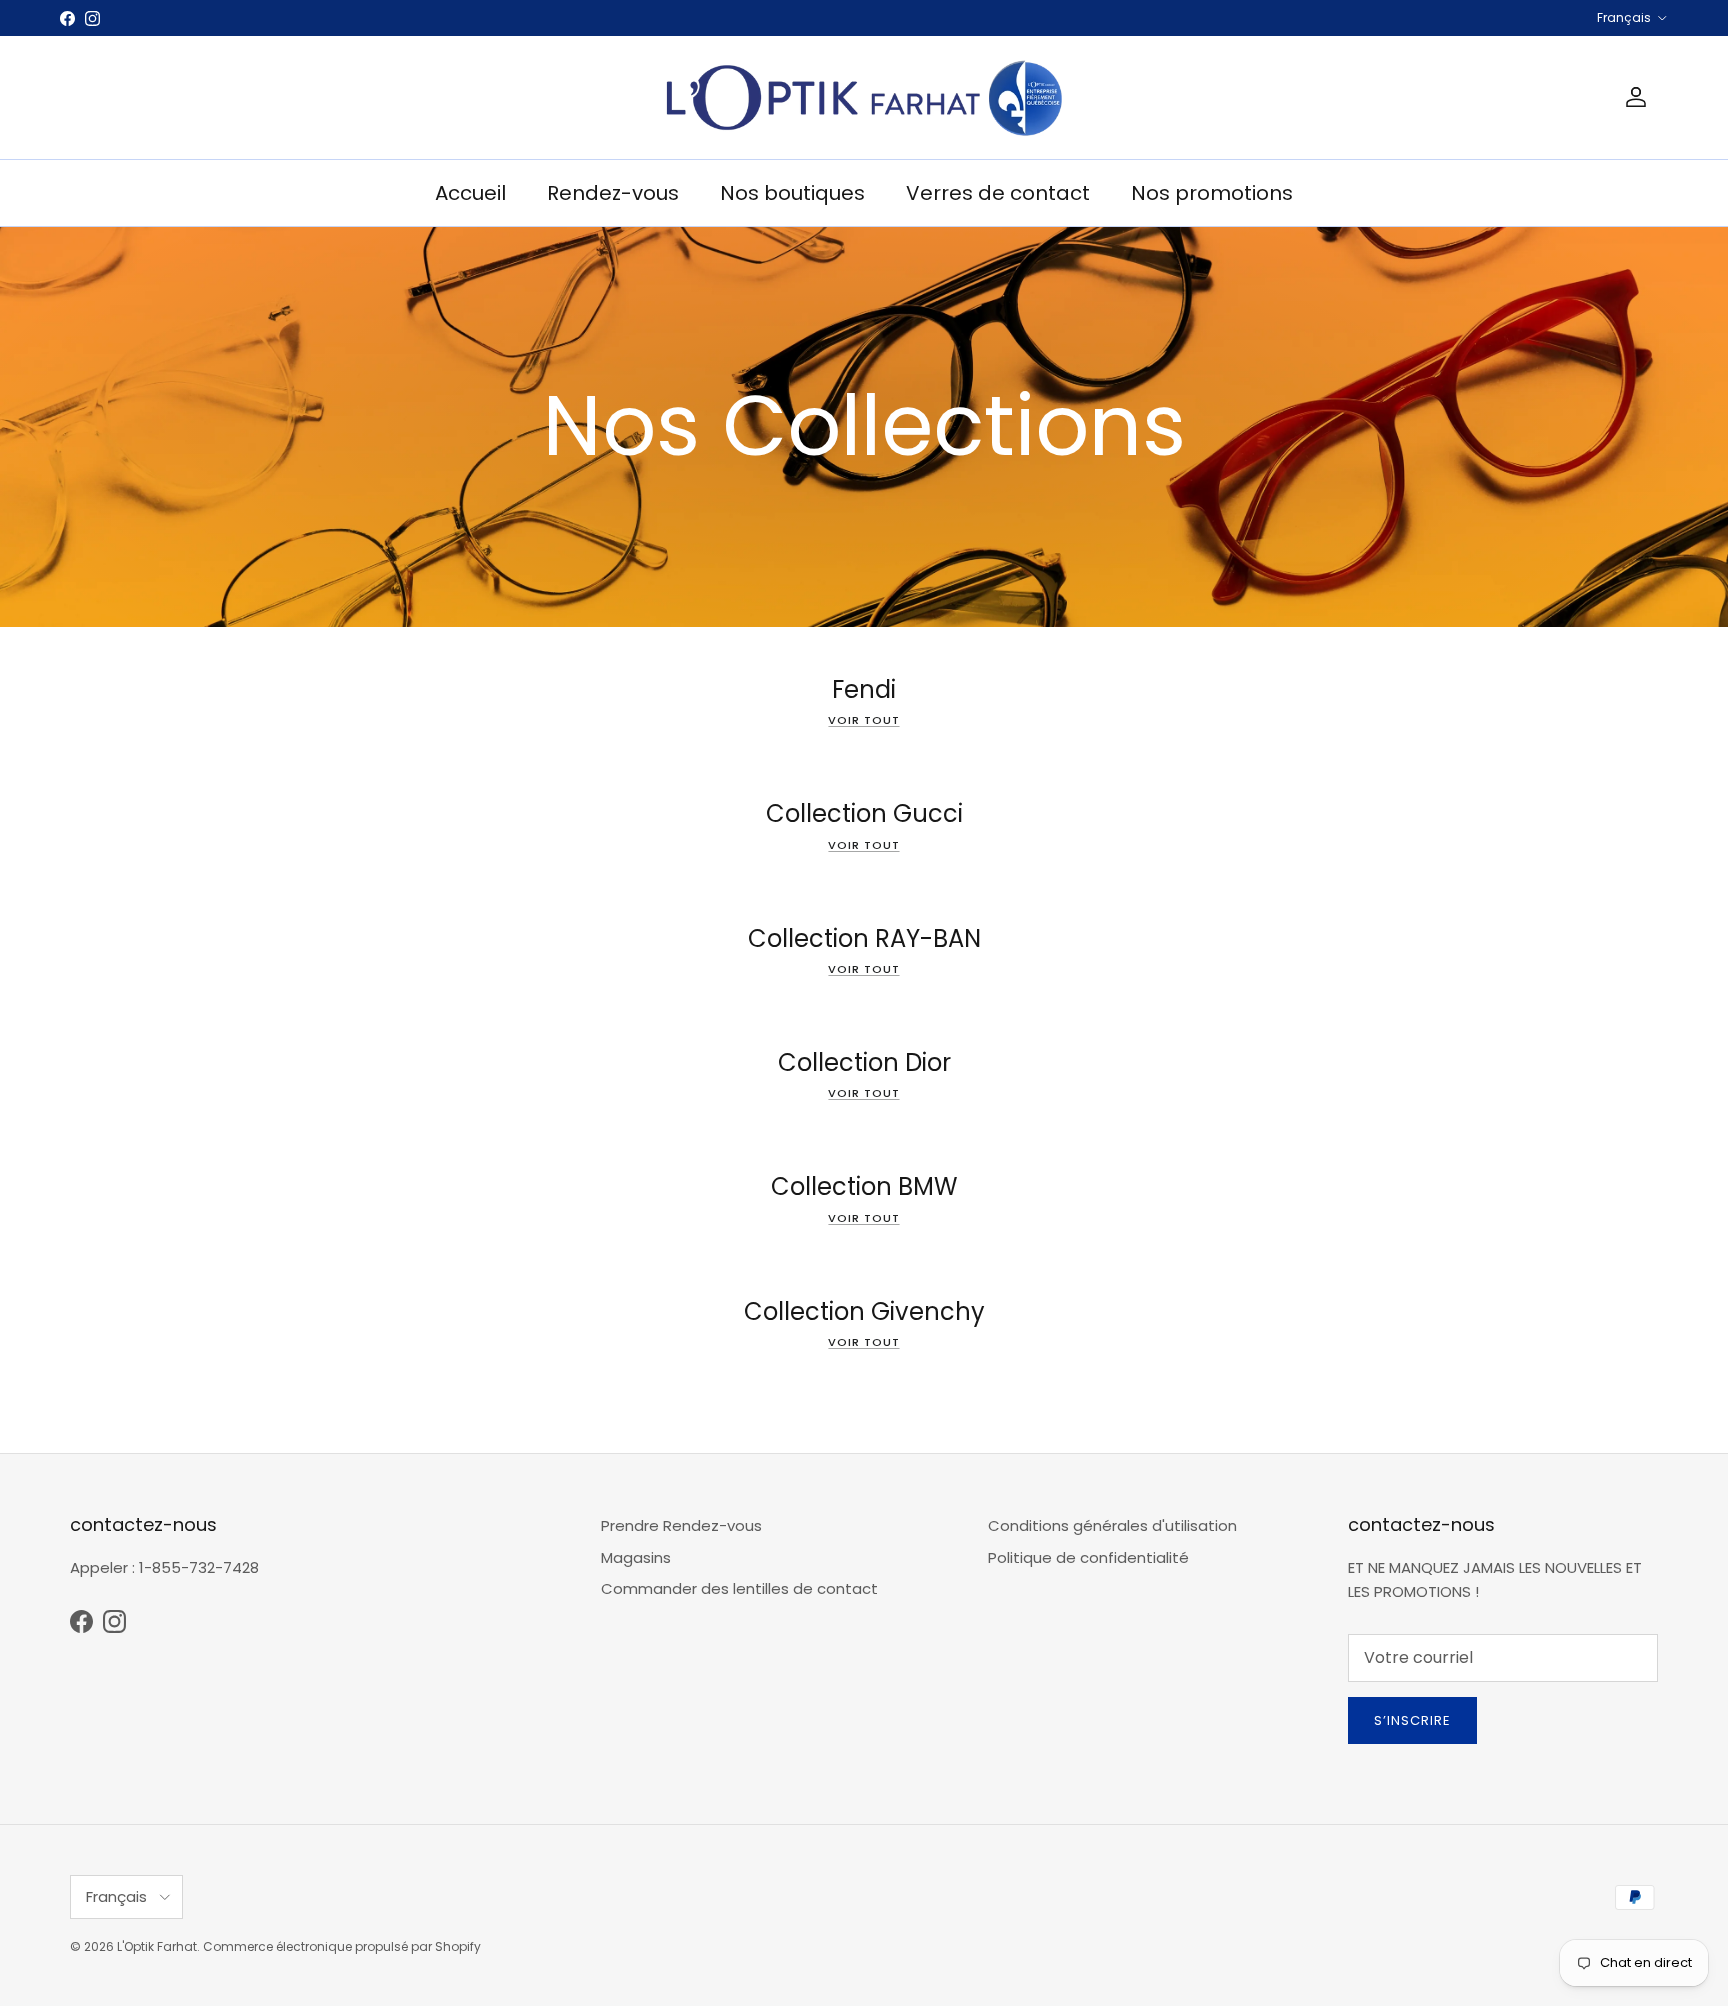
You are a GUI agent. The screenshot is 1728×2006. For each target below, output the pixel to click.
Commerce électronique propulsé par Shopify (342, 1946)
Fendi (864, 689)
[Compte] (1632, 97)
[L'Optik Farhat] (864, 97)
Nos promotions (1212, 193)
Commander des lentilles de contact (739, 1588)
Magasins (636, 1557)
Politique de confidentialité (1088, 1557)
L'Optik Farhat (157, 1946)
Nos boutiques (792, 193)
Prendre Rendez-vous (681, 1525)
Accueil (470, 193)
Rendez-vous (613, 193)
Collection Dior (864, 1062)
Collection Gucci (864, 813)
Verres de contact (998, 193)
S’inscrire (1412, 1720)
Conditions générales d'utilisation (1112, 1525)
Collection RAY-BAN (864, 938)
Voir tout (863, 720)
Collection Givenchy (864, 1311)
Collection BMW (864, 1187)
